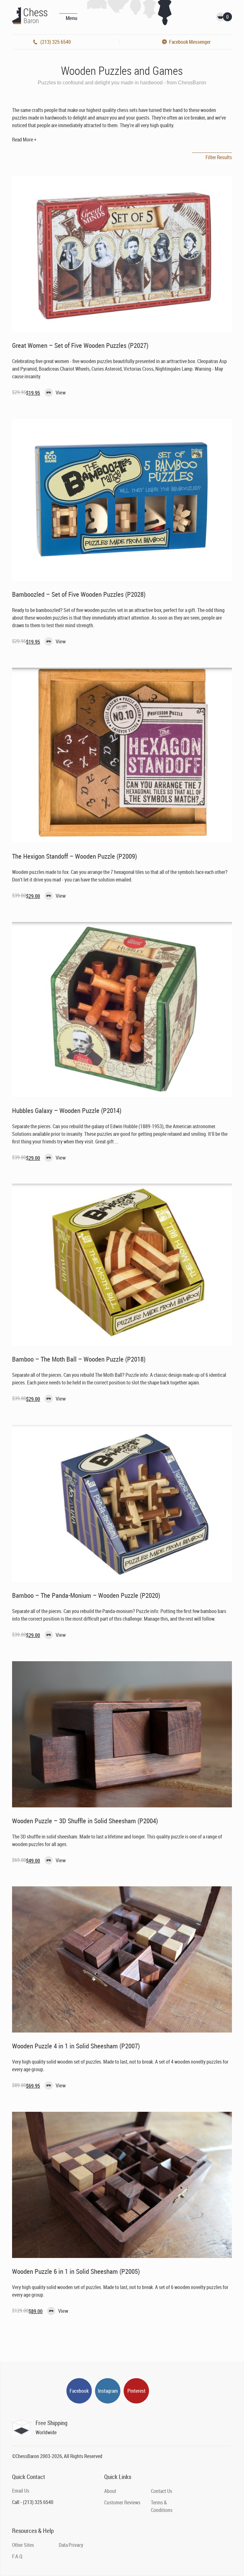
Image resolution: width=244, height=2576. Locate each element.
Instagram (108, 2391)
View (61, 392)
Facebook (79, 2391)
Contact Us (162, 2491)
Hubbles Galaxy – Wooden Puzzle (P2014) (67, 1110)
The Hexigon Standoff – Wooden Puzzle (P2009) (75, 856)
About (110, 2491)
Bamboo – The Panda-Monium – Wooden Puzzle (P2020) (86, 1595)
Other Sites (23, 2545)
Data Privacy (71, 2545)
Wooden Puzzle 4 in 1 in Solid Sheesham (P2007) (76, 2046)
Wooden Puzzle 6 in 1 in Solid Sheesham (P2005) (76, 2271)
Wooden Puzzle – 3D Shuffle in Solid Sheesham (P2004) (85, 1821)
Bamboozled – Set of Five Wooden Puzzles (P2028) (79, 594)
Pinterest (136, 2391)
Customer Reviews (122, 2502)
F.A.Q (17, 2556)
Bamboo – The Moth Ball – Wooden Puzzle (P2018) (79, 1359)
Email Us (21, 2491)
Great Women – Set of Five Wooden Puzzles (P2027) (80, 345)
